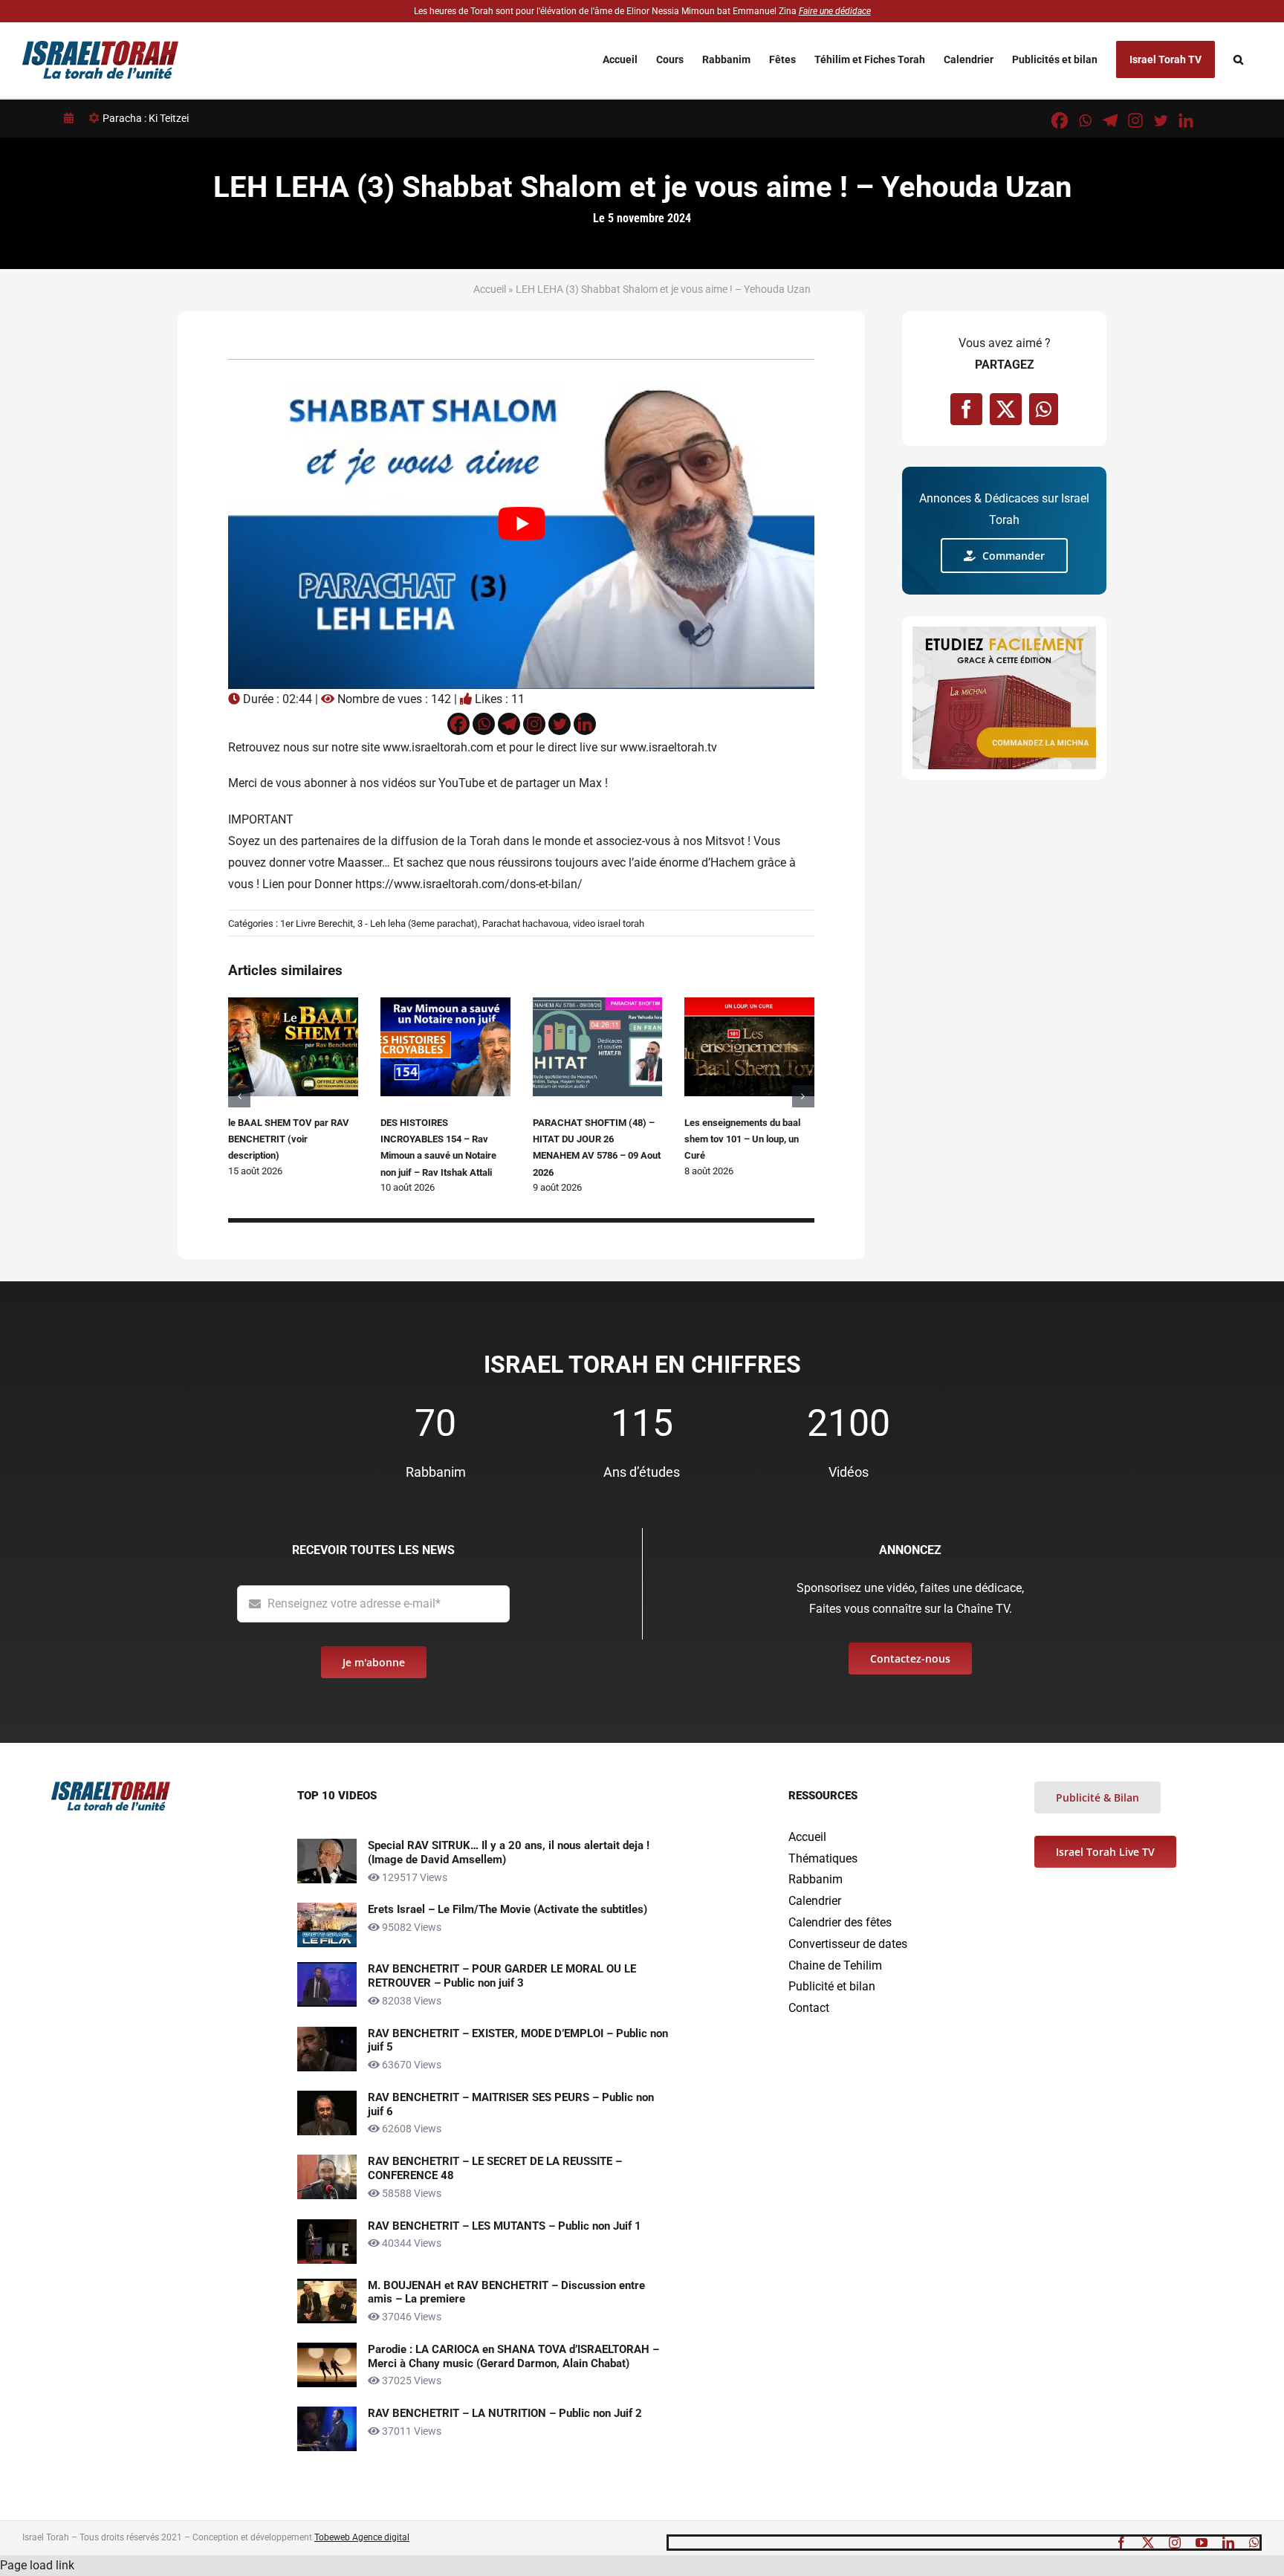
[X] (1006, 409)
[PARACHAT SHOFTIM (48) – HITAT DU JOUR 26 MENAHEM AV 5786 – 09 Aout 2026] (598, 1004)
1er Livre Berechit (317, 923)
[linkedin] (1228, 2543)
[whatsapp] (1254, 2543)
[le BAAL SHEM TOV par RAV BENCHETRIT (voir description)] (293, 1004)
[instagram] (1175, 2543)
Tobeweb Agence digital (362, 2537)
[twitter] (1148, 2543)
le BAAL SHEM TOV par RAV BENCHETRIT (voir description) (289, 1139)
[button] (1238, 59)
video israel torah (609, 923)
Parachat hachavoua (525, 923)
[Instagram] (1135, 120)
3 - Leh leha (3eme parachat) (418, 923)
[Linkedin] (1186, 120)
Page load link (37, 2565)
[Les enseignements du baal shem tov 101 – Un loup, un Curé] (749, 1004)
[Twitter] (1161, 120)
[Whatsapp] (1085, 120)
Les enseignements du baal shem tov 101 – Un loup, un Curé (742, 1139)
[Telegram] (1110, 120)
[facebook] (1121, 2543)
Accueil (490, 289)
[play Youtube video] (521, 524)
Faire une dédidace (835, 11)
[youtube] (1202, 2543)
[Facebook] (1060, 120)
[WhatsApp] (1044, 409)
